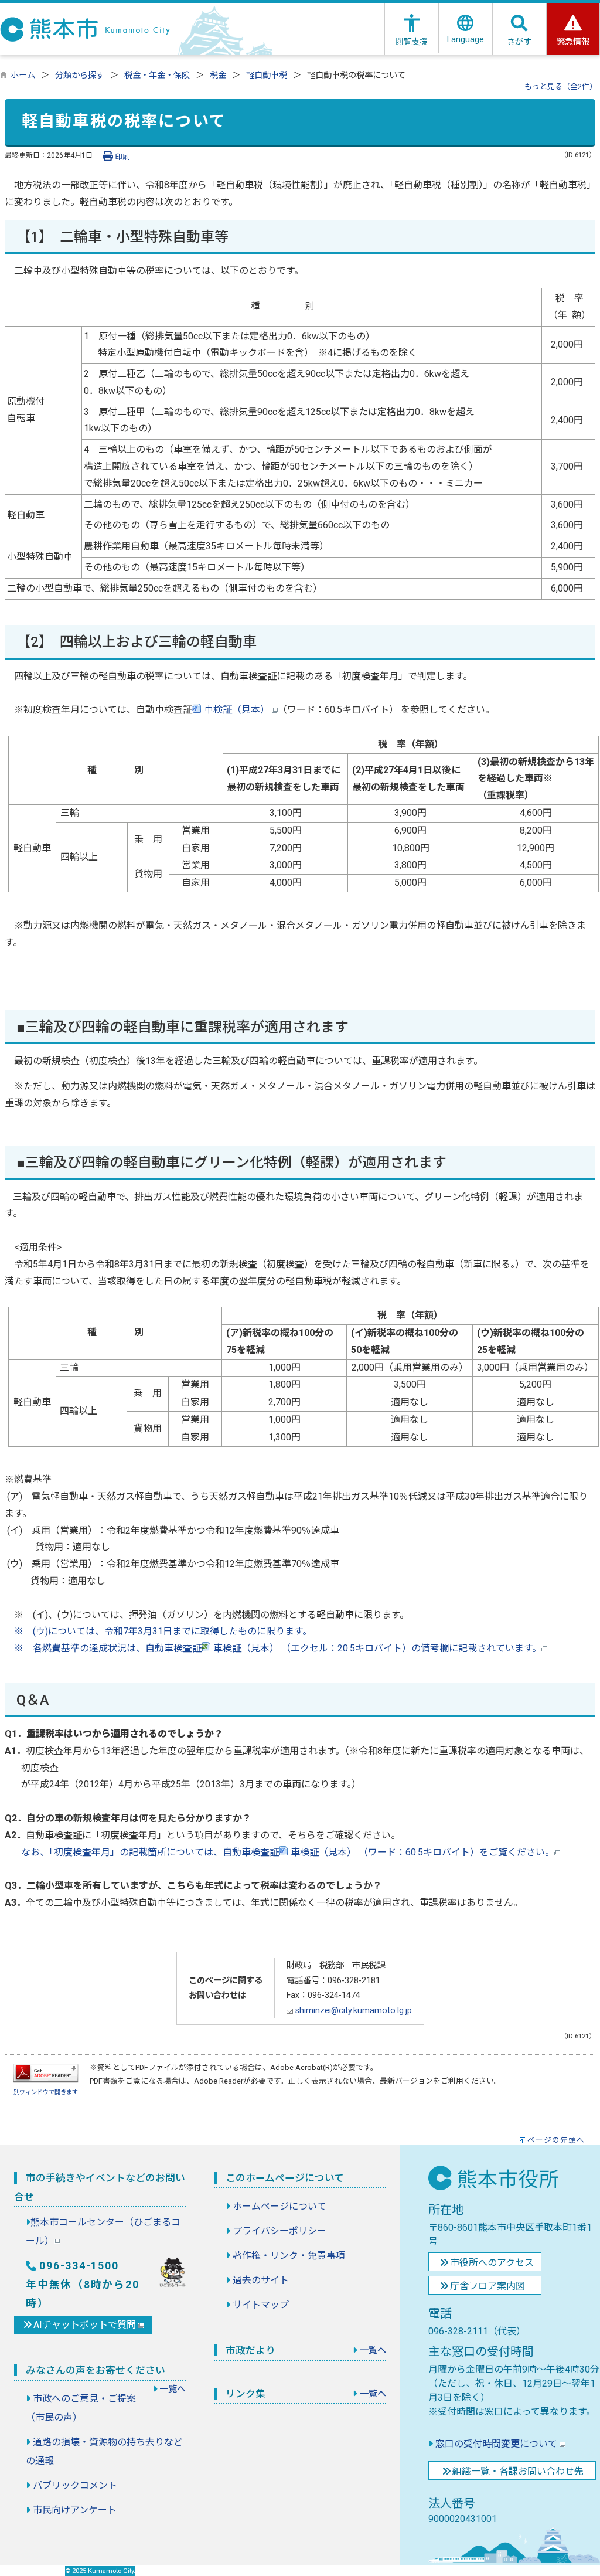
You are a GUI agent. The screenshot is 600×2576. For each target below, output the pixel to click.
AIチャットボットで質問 (86, 2325)
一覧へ (173, 2389)
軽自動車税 (267, 75)
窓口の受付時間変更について (496, 2444)
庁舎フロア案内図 (487, 2286)
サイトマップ (261, 2305)
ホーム (23, 75)
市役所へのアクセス (492, 2263)
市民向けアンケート (75, 2510)
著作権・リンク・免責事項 (289, 2256)
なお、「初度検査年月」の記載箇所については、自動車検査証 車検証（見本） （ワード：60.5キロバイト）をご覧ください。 (279, 1852)
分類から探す (80, 75)
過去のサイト (261, 2280)
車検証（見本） (237, 710)
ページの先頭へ (556, 2140)
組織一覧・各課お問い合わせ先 (518, 2471)
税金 (218, 75)
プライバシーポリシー (279, 2231)
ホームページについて (279, 2206)
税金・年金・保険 (157, 75)
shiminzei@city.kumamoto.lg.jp (352, 2011)
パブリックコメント (75, 2485)
